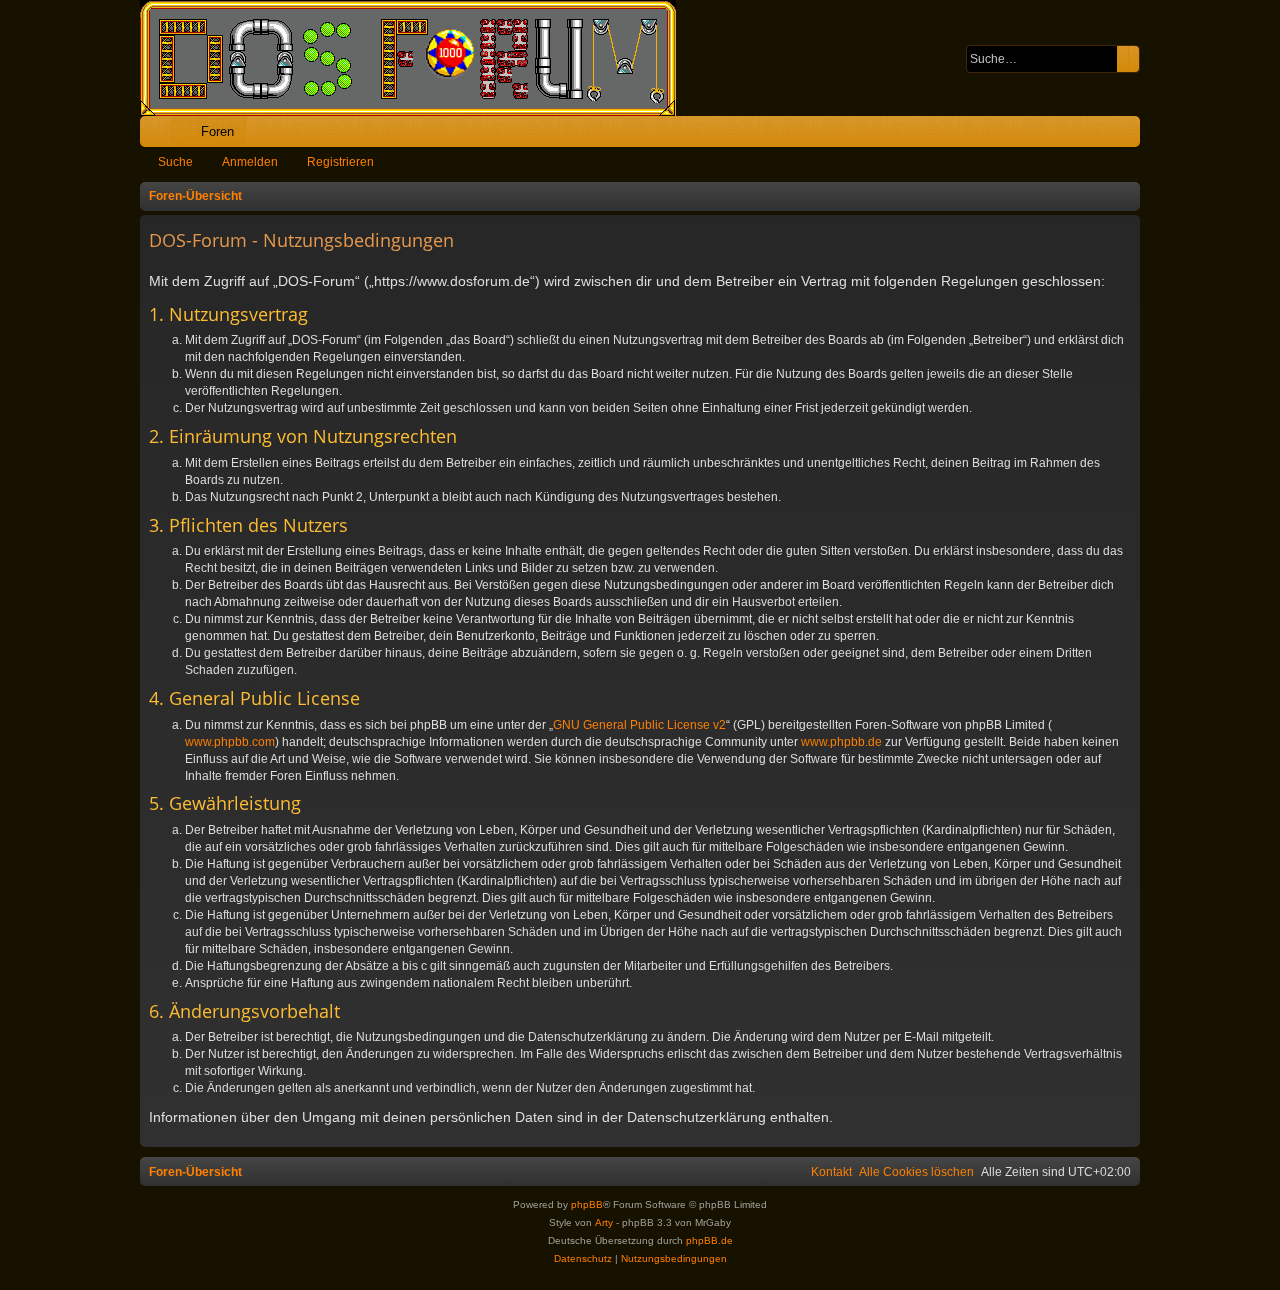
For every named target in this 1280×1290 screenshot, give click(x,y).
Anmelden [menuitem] (1098, 135)
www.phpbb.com (230, 742)
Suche (175, 162)
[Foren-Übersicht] (418, 58)
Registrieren (340, 162)
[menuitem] (1062, 131)
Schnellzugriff (159, 135)
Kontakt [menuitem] (831, 1172)
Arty (604, 1222)
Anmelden (250, 162)
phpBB (587, 1204)
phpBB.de (709, 1240)
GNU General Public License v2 (639, 725)
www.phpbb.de (841, 742)
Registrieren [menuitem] (1129, 135)
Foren (217, 131)
